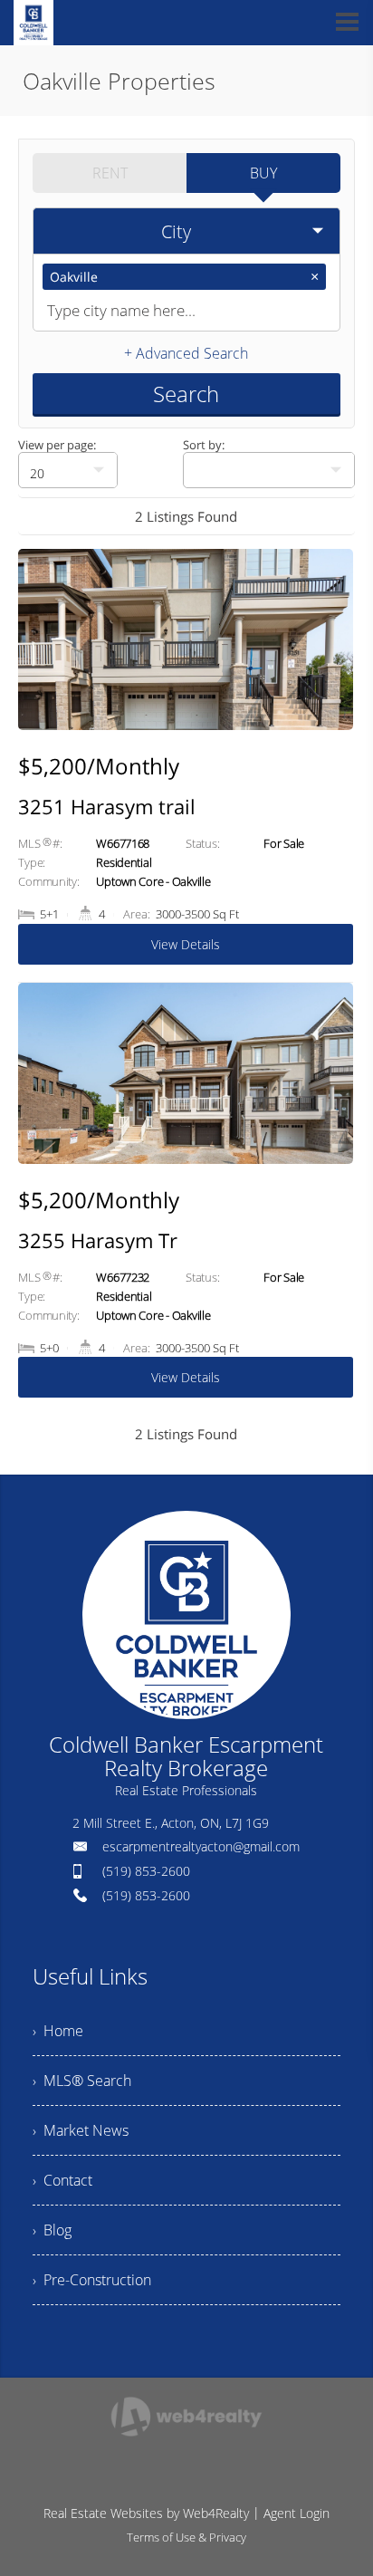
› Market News (81, 2130)
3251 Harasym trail (107, 806)
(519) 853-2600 (146, 1871)
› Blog (52, 2230)
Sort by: (204, 445)
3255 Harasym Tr (98, 1240)
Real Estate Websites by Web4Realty (146, 2513)
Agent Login (296, 2513)
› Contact (62, 2180)
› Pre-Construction (92, 2280)
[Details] (186, 766)
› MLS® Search (82, 2081)
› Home (58, 2031)
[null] (269, 470)
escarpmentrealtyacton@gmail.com (201, 1846)
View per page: (57, 445)
